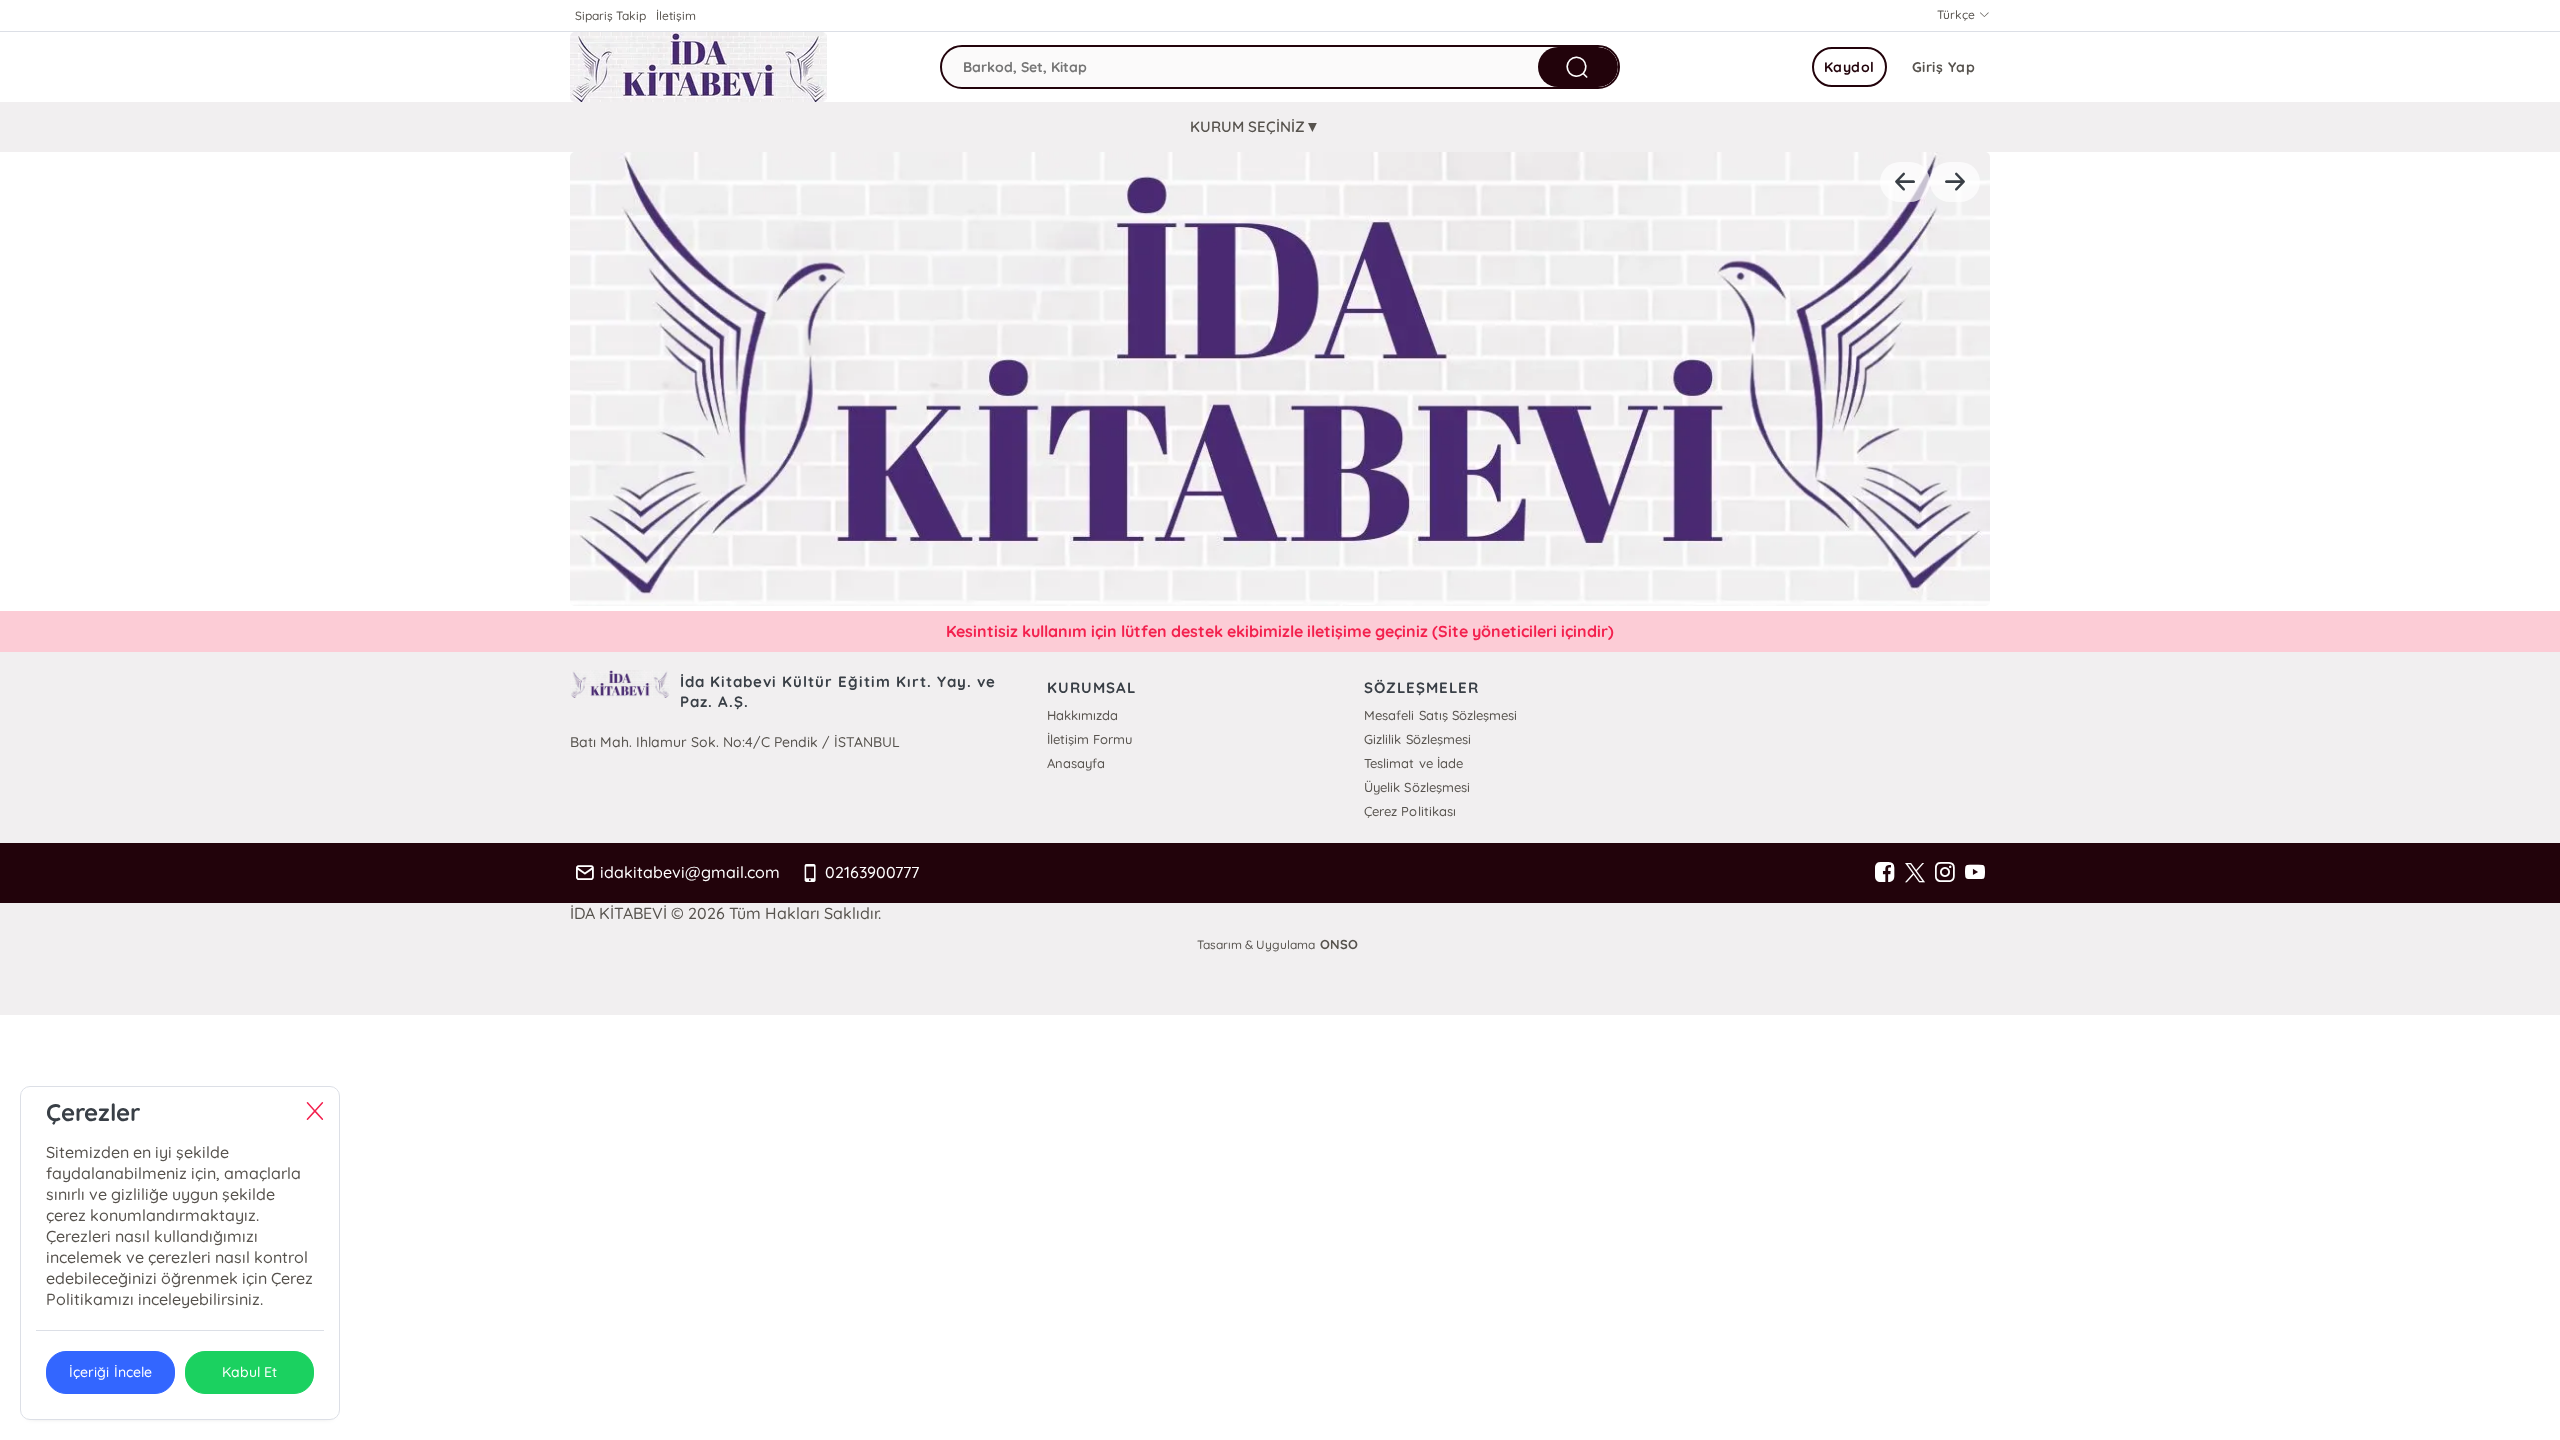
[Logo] (698, 67)
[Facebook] (1885, 873)
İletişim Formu (1089, 739)
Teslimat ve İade (1413, 763)
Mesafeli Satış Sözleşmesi (1440, 715)
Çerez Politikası (1409, 811)
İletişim (676, 15)
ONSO (1339, 944)
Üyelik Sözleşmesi (1416, 787)
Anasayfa (1076, 763)
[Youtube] (1975, 873)
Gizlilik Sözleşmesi (1417, 739)
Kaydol (1849, 67)
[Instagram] (1945, 873)
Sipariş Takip (610, 15)
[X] (1915, 873)
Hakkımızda (1082, 715)
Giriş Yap (1944, 67)
